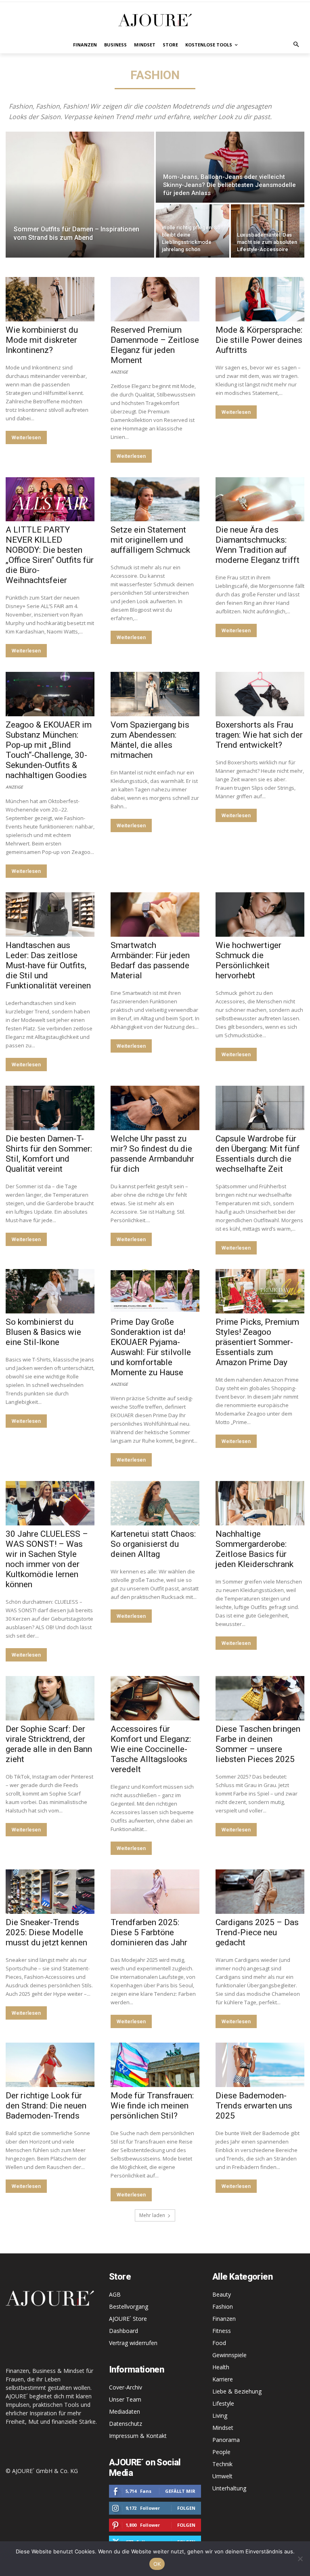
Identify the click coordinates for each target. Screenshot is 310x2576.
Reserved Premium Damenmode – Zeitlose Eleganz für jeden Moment (155, 345)
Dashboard (124, 2331)
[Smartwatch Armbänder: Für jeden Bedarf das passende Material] (155, 915)
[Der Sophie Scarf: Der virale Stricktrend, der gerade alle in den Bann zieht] (50, 1698)
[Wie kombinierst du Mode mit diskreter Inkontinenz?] (50, 299)
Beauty (222, 2294)
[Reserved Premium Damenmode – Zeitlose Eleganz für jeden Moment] (155, 299)
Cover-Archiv (126, 2387)
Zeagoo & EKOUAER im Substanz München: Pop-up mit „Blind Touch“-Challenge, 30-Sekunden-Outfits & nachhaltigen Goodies (49, 750)
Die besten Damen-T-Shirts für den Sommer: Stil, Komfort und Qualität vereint (49, 1154)
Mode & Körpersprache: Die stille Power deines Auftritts (259, 340)
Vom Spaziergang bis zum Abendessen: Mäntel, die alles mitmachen (150, 740)
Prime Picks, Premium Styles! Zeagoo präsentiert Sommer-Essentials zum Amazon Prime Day (257, 1342)
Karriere (223, 2379)
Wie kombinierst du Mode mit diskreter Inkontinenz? (42, 340)
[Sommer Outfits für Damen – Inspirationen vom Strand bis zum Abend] (80, 195)
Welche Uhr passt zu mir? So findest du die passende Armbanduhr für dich (152, 1154)
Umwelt (222, 2476)
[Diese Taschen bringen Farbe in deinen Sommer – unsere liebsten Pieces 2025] (260, 1698)
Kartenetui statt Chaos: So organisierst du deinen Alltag (153, 1544)
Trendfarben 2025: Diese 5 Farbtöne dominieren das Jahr (149, 1932)
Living (220, 2416)
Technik (222, 2464)
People (221, 2452)
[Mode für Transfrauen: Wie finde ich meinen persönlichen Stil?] (155, 2065)
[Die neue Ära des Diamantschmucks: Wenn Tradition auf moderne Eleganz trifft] (260, 499)
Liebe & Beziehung (237, 2391)
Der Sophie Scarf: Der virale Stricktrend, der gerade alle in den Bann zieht (49, 1744)
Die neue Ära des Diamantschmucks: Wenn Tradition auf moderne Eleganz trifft (258, 545)
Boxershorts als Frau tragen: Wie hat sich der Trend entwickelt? (259, 735)
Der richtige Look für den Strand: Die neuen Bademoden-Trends (46, 2106)
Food (219, 2343)
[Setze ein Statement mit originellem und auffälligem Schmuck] (155, 499)
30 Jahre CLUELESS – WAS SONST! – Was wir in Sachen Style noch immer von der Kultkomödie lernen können (47, 1559)
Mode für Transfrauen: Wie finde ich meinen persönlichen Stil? (152, 2106)
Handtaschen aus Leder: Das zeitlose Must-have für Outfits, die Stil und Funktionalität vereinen (48, 965)
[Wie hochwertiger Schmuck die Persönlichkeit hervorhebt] (260, 915)
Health (221, 2367)
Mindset (223, 2428)
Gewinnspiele (229, 2355)
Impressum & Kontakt (138, 2436)
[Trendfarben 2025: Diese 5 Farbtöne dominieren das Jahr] (155, 1892)
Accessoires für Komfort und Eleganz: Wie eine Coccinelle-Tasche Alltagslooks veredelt (151, 1749)
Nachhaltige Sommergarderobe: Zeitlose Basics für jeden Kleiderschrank (254, 1549)
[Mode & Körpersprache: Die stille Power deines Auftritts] (260, 299)
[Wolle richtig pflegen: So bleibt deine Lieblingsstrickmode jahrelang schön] (193, 231)
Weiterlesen (26, 437)
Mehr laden (152, 2215)
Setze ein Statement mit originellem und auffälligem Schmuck (150, 540)
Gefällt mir (180, 2491)
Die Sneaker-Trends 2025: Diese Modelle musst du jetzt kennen (46, 1932)
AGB (115, 2294)
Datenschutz (126, 2424)
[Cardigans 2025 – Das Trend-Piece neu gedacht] (260, 1892)
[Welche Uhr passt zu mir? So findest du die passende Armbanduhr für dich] (155, 1108)
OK (157, 2564)
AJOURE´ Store (128, 2319)
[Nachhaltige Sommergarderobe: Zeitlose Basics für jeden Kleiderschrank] (260, 1503)
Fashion (223, 2306)
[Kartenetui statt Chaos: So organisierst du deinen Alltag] (155, 1503)
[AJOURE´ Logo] (155, 20)
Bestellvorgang (129, 2306)
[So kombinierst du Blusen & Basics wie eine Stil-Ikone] (50, 1291)
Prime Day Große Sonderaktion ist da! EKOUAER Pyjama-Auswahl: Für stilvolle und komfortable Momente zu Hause (151, 1347)
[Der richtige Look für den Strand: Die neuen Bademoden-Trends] (50, 2065)
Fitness (222, 2331)
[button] (296, 45)
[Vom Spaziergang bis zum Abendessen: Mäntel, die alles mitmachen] (155, 694)
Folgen (186, 2508)
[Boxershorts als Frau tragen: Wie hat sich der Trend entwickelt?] (260, 694)
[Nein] (300, 2559)
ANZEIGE (119, 371)
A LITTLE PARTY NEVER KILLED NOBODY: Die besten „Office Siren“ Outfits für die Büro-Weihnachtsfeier (50, 555)
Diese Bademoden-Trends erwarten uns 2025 (254, 2106)
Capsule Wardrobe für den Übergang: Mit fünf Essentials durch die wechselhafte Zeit (258, 1154)
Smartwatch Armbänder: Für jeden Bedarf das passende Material (150, 960)
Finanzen (224, 2319)
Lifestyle (223, 2403)
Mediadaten (125, 2411)
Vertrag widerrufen (133, 2343)
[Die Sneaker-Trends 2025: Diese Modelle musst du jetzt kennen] (50, 1892)
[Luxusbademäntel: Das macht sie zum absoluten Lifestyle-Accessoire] (268, 231)
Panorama (226, 2440)
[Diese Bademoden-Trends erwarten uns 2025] (260, 2065)
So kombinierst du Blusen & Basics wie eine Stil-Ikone (43, 1332)
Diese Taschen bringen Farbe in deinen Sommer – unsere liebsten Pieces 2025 (258, 1744)
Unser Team (125, 2399)
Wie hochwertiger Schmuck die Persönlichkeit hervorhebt (248, 960)
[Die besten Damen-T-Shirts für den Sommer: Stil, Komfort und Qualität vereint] (50, 1108)
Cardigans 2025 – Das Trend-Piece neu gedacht (257, 1932)
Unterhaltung (229, 2488)
